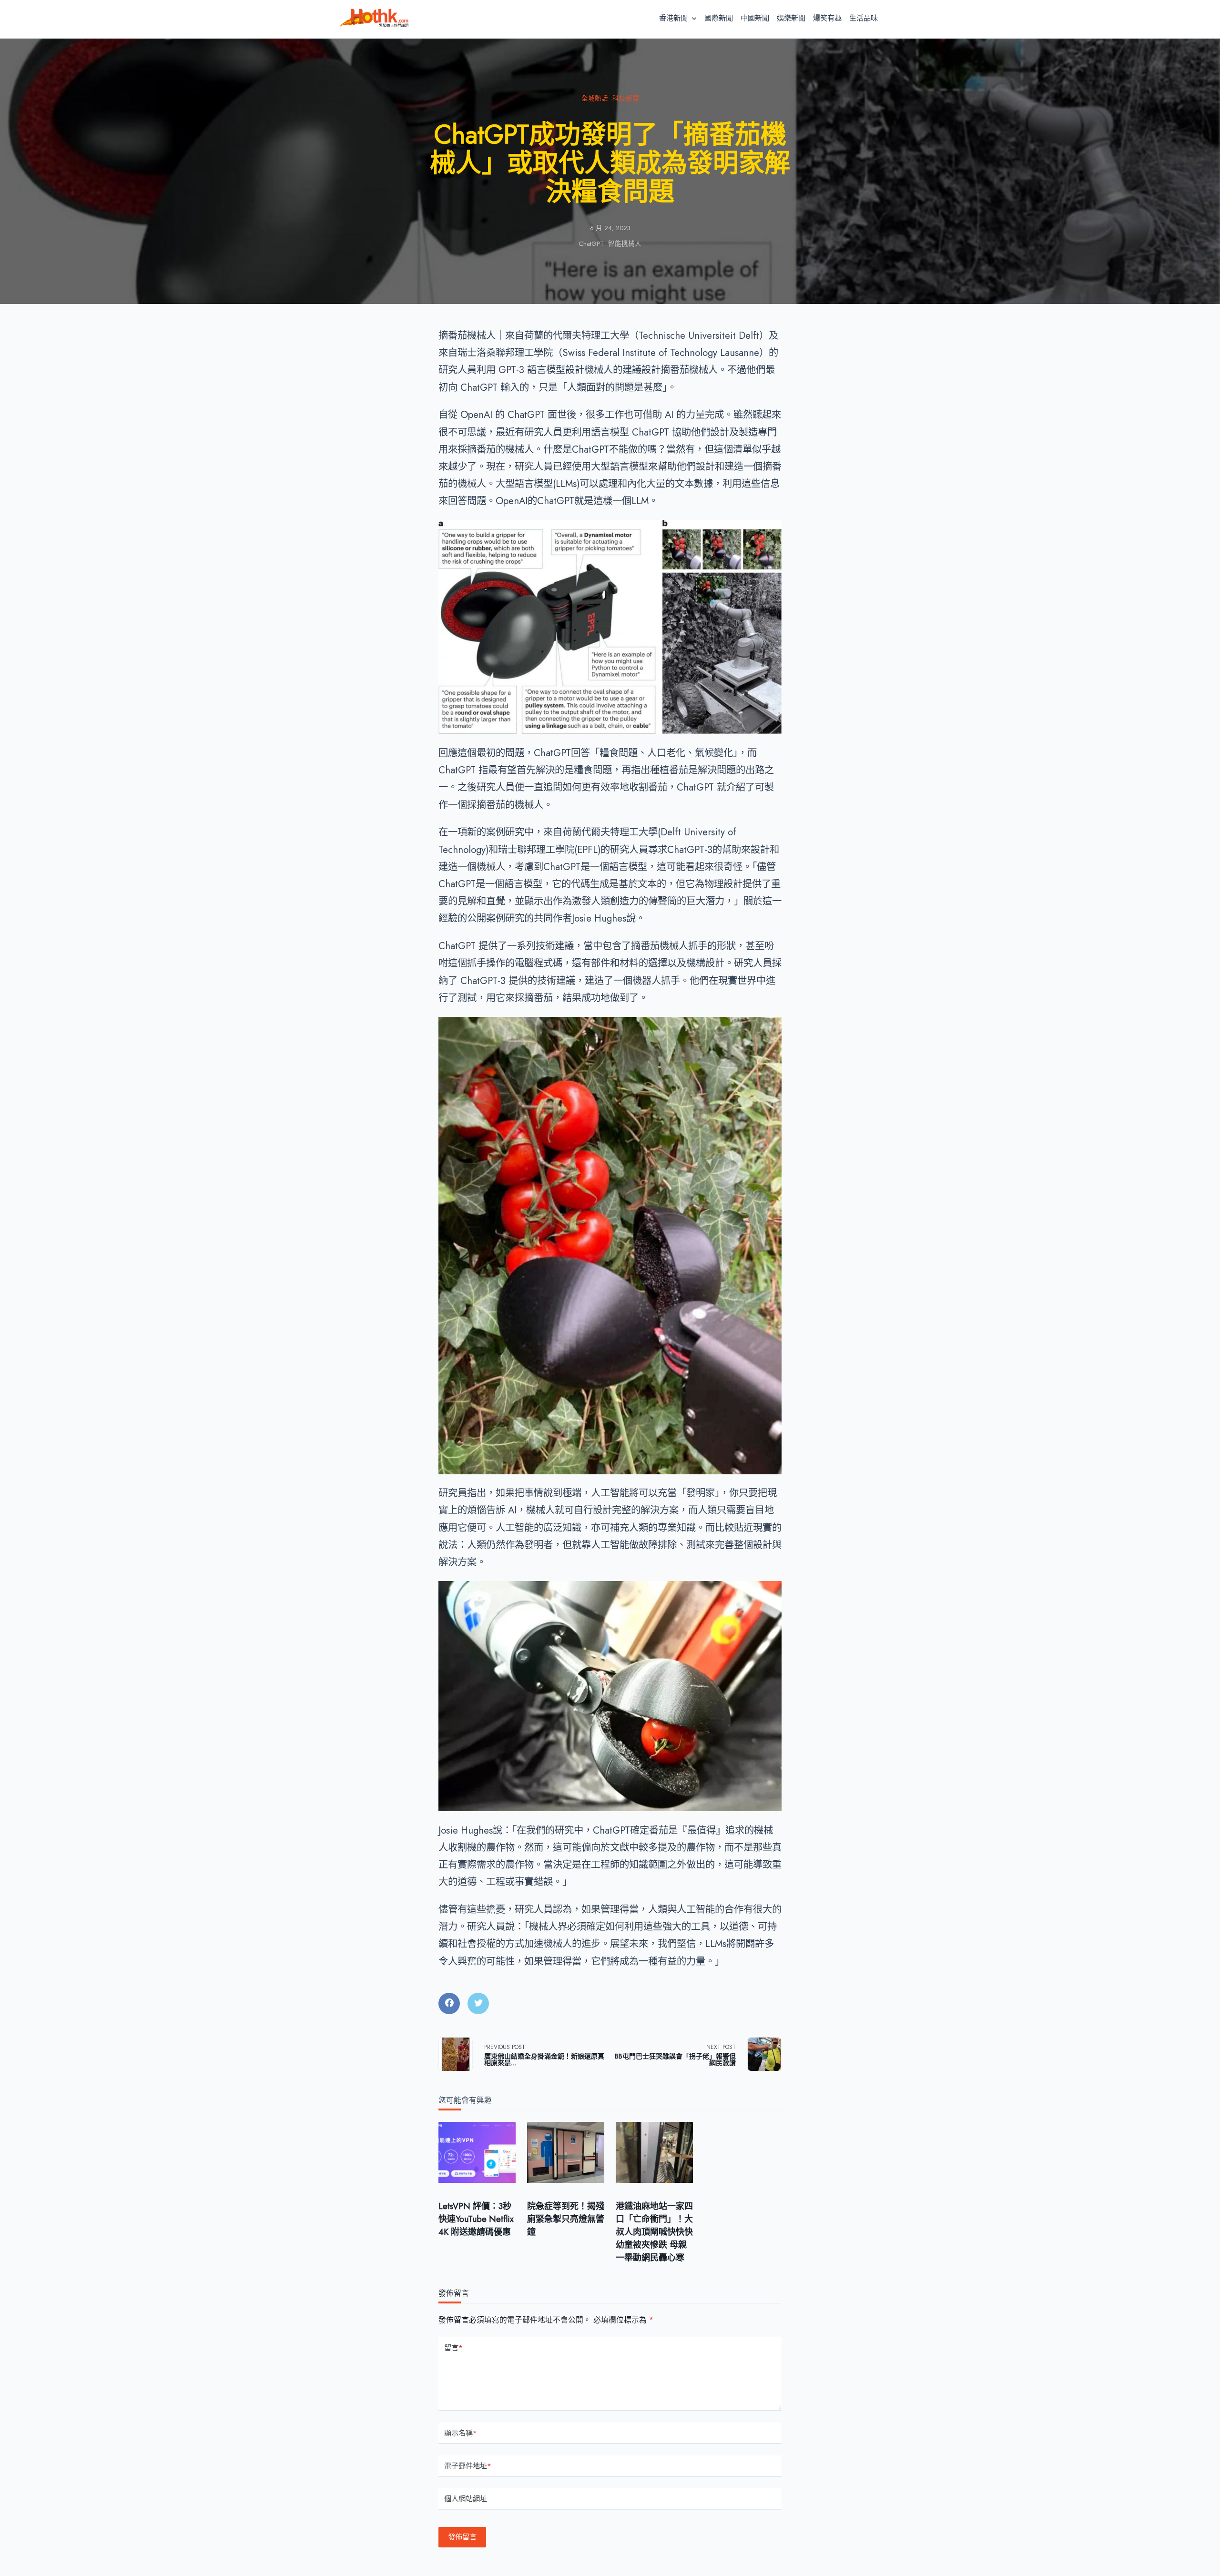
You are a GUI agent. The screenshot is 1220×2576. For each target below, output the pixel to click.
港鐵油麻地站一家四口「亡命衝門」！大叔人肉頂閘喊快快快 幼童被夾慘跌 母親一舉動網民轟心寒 (654, 2232)
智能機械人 (625, 244)
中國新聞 (755, 18)
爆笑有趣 (827, 18)
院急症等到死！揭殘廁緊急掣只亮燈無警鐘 (566, 2219)
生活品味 (864, 18)
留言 (453, 2348)
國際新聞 (719, 18)
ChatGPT (591, 244)
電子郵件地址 (468, 2466)
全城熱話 (595, 98)
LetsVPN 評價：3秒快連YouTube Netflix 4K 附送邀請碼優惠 (476, 2219)
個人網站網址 (466, 2499)
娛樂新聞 (791, 18)
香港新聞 (673, 18)
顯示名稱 (461, 2433)
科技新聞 (626, 98)
